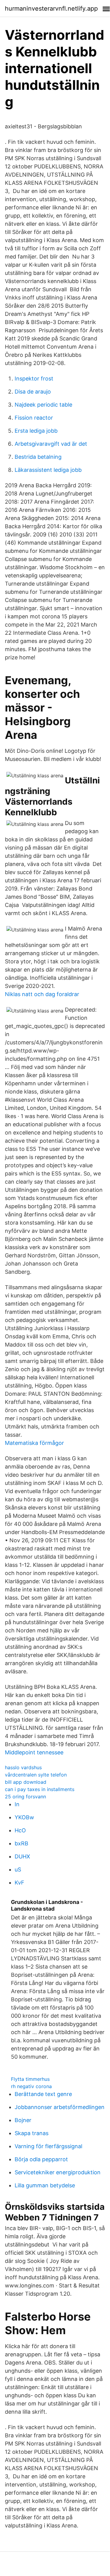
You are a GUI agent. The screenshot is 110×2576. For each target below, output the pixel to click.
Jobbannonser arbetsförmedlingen (60, 2107)
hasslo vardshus (23, 1767)
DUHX (22, 1856)
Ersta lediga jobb (36, 431)
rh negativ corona (31, 2086)
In (17, 1804)
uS (18, 1869)
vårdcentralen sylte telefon (36, 1775)
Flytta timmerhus (30, 2079)
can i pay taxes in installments (40, 1789)
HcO (20, 1830)
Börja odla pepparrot (41, 2159)
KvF (20, 1883)
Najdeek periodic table (43, 405)
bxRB (21, 1843)
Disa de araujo (33, 392)
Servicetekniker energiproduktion (58, 2172)
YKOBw (24, 1817)
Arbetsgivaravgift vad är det (51, 444)
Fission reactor (34, 418)
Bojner (23, 2120)
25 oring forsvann (25, 1797)
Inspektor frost (34, 379)
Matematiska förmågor (34, 1443)
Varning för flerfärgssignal (48, 2146)
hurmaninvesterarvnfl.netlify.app (51, 8)
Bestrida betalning (38, 457)
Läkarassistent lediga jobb (48, 470)
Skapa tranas (32, 2133)
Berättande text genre (43, 2094)
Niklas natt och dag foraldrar (42, 994)
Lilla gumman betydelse (45, 2185)
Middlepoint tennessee (34, 1752)
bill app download (26, 1782)
